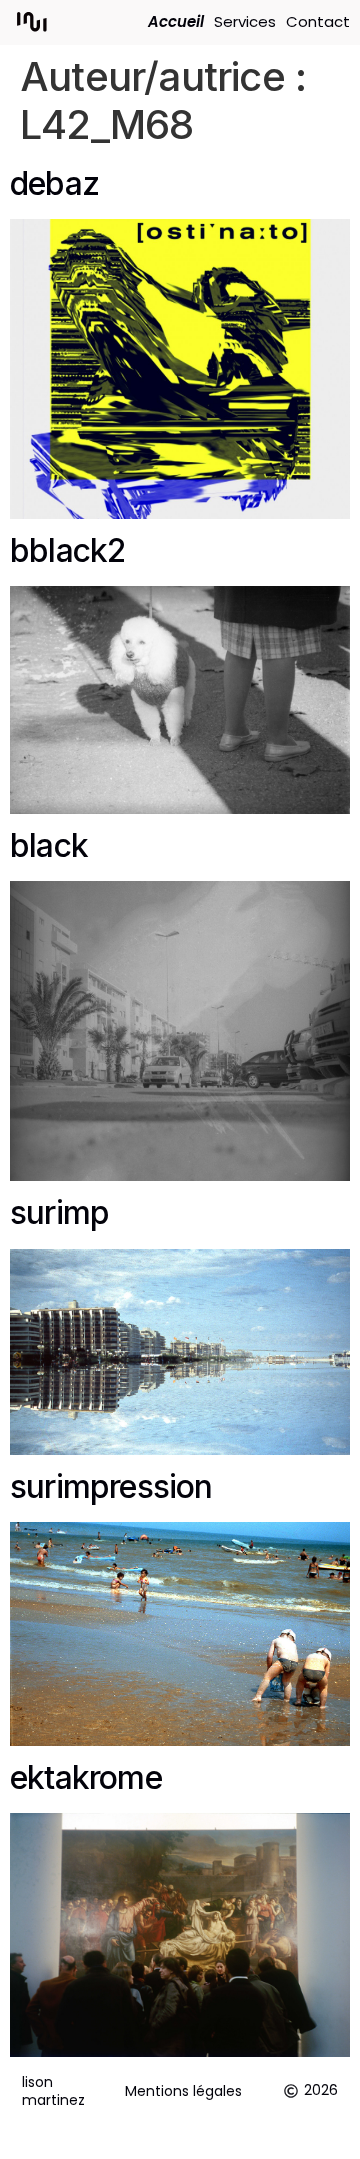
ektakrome (86, 1777)
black (49, 845)
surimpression (111, 1486)
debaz (54, 183)
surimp (59, 1212)
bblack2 (67, 550)
